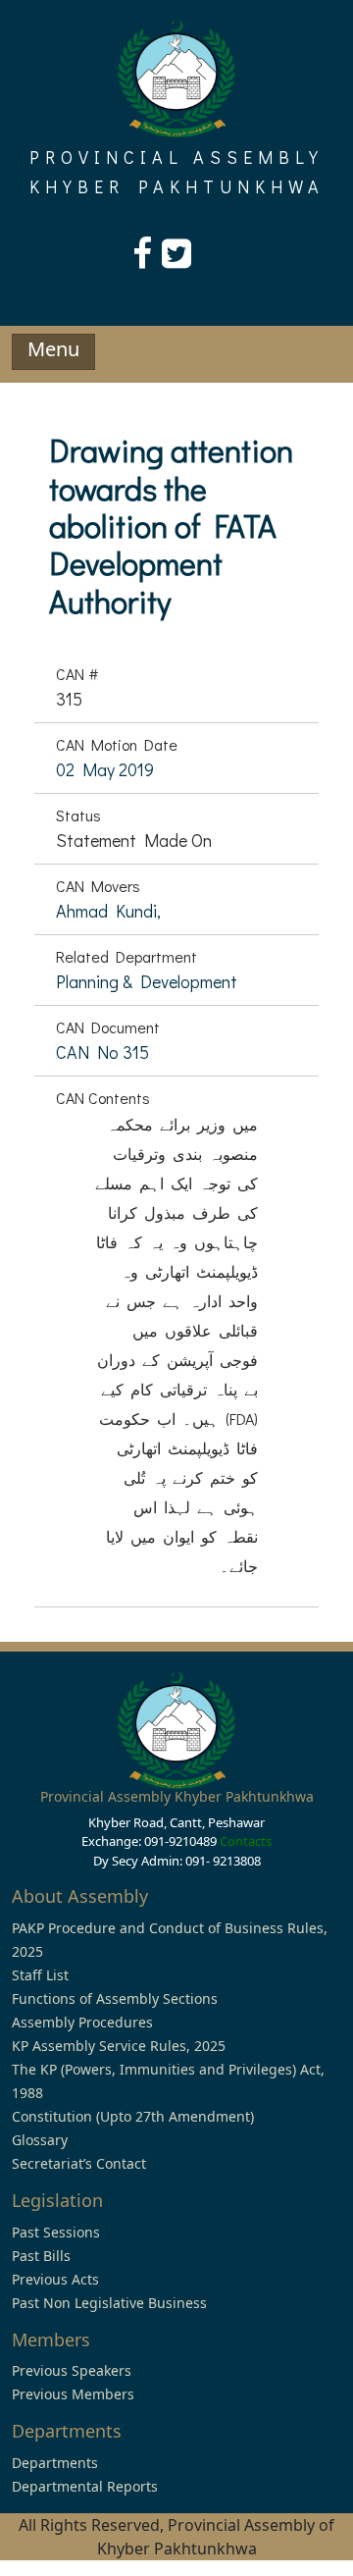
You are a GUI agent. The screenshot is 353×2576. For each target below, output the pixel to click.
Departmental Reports (85, 2486)
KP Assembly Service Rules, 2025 (119, 2046)
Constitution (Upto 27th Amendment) (133, 2116)
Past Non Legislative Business (109, 2303)
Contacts (246, 1841)
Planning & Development (147, 981)
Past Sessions (56, 2232)
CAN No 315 (102, 1052)
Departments (55, 2463)
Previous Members (73, 2394)
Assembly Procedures (82, 2022)
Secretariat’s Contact (79, 2163)
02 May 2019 (105, 769)
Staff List (40, 1975)
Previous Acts (55, 2279)
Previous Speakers (72, 2370)
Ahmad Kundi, (108, 911)
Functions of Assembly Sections (115, 1998)
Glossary (40, 2140)
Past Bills (41, 2256)
